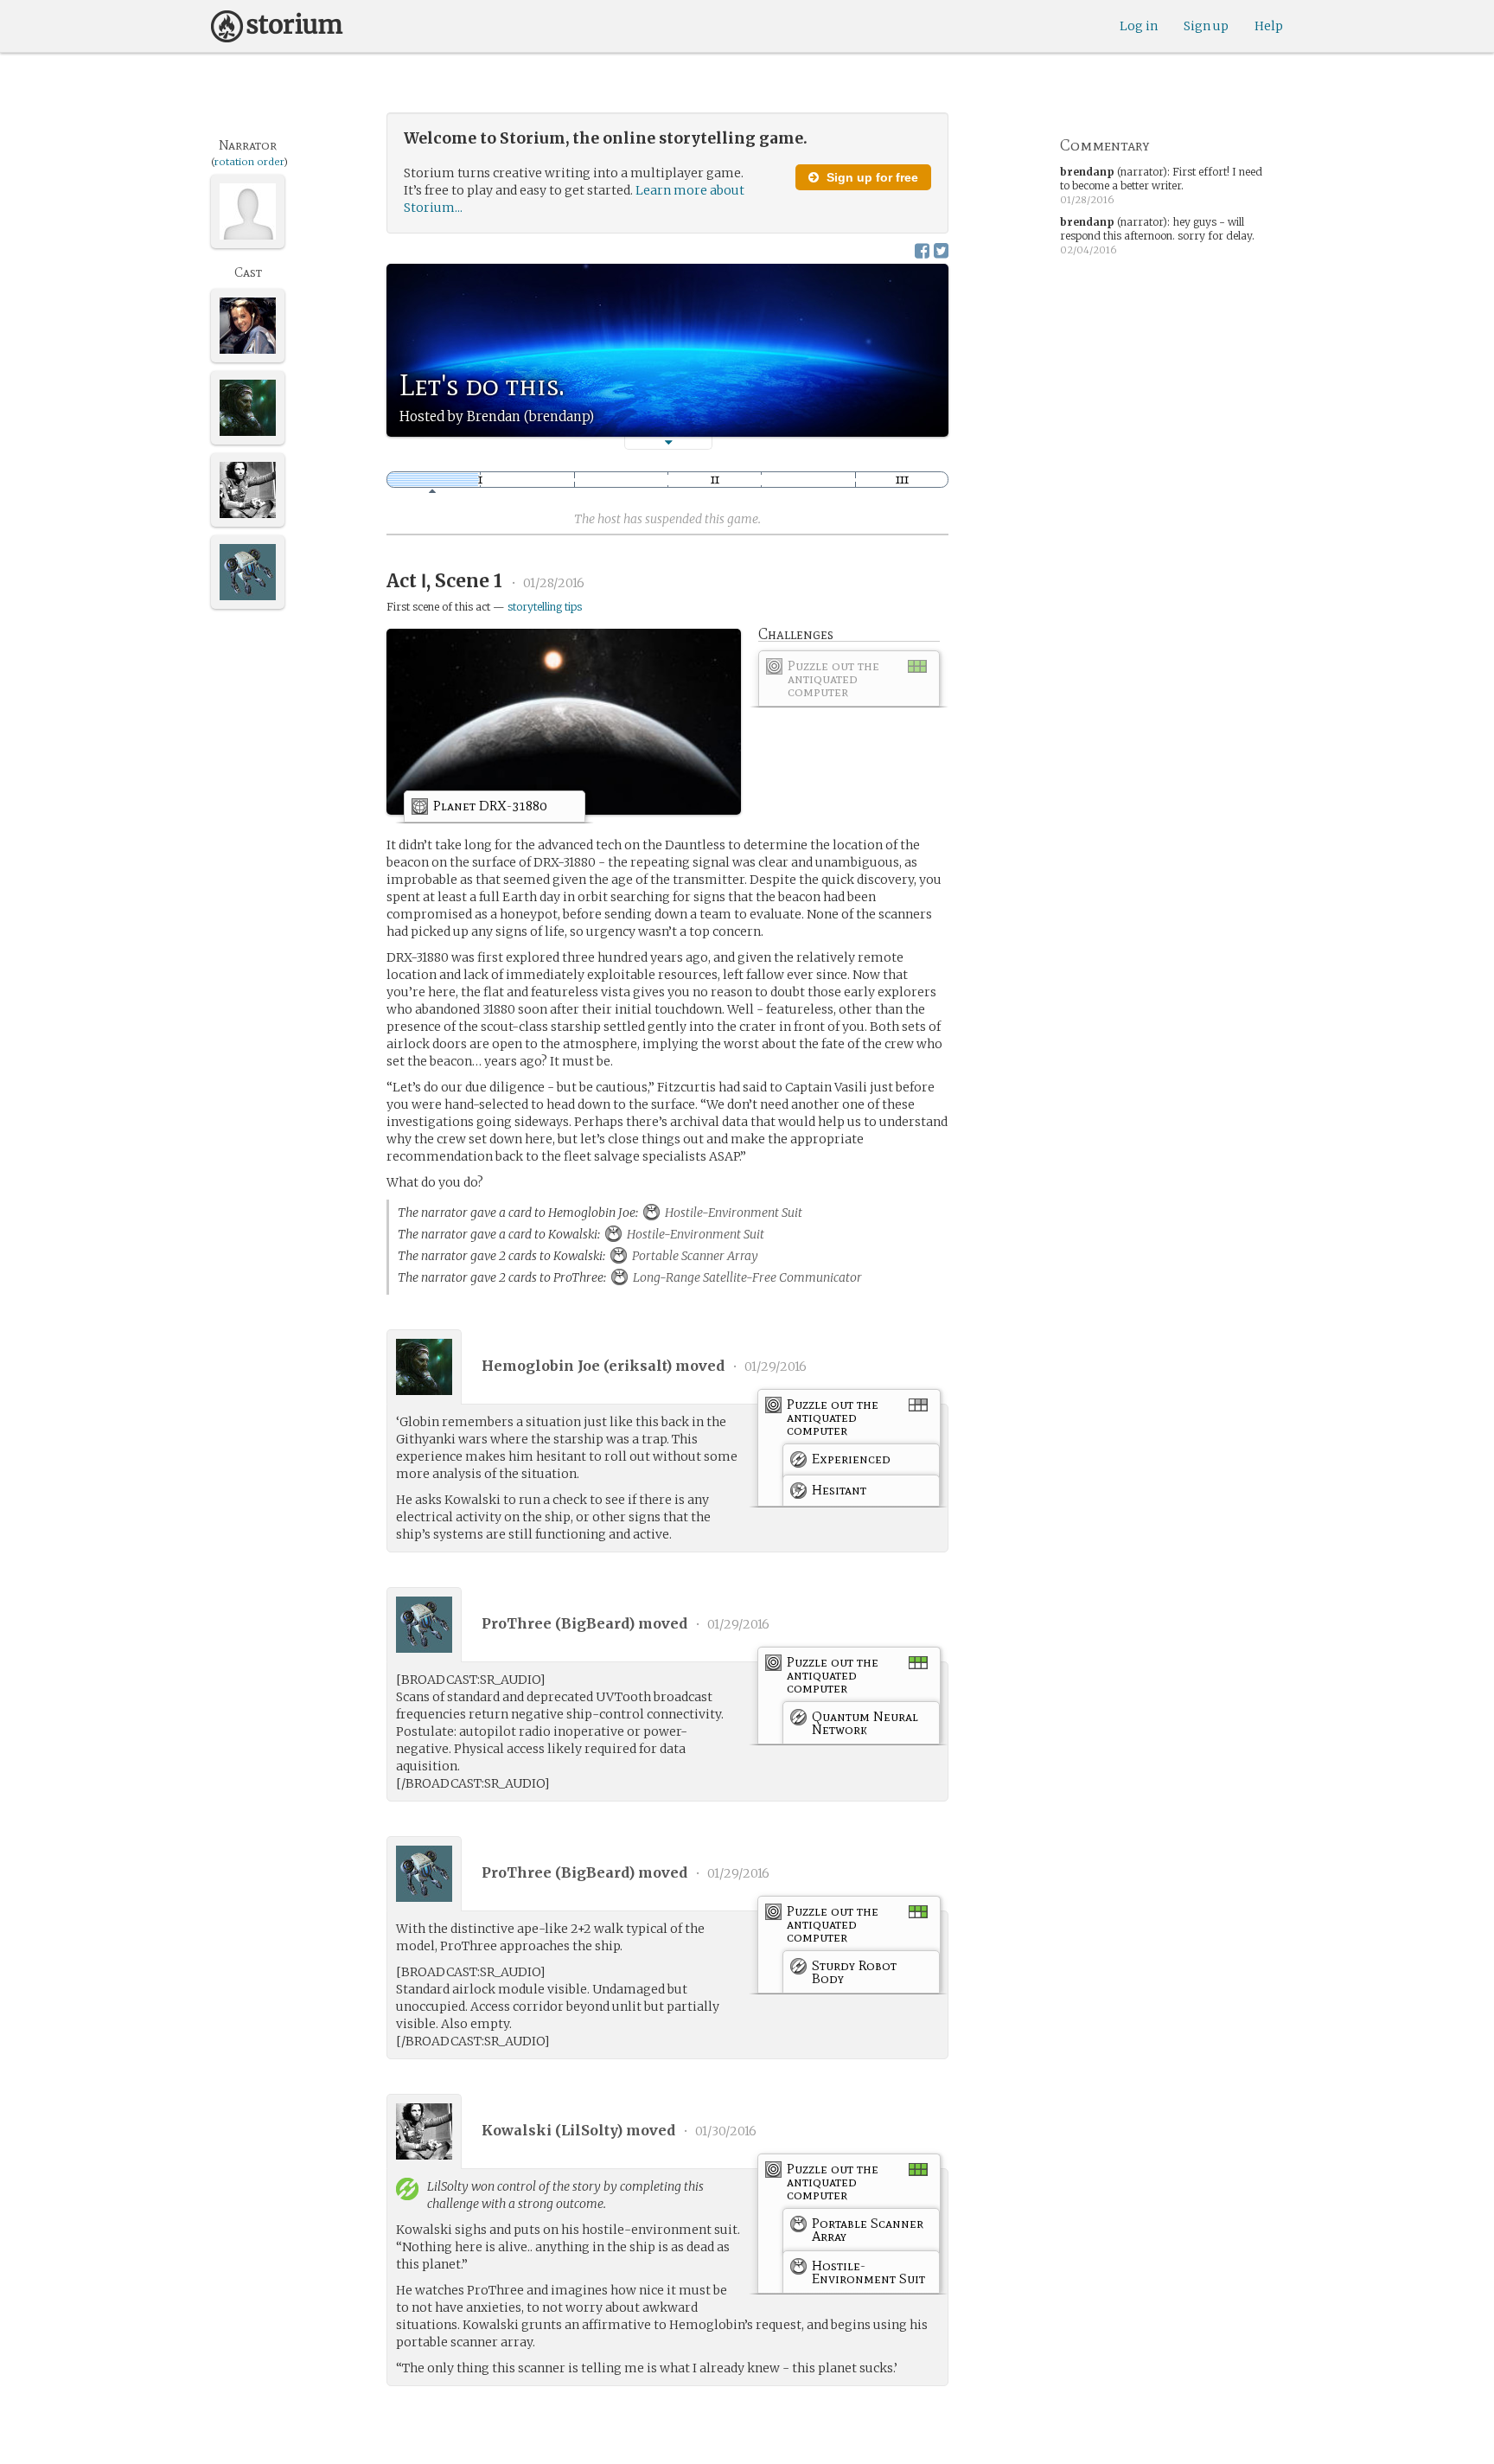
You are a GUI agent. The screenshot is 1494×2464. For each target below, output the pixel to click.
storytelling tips (545, 607)
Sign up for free (871, 177)
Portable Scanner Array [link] (694, 1256)
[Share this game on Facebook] (922, 250)
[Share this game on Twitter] (941, 250)
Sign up (1206, 26)
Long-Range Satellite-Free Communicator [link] (746, 1277)
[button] (668, 442)
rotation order (249, 162)
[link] (849, 682)
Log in (1139, 26)
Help (1269, 26)
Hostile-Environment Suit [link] (732, 1213)
